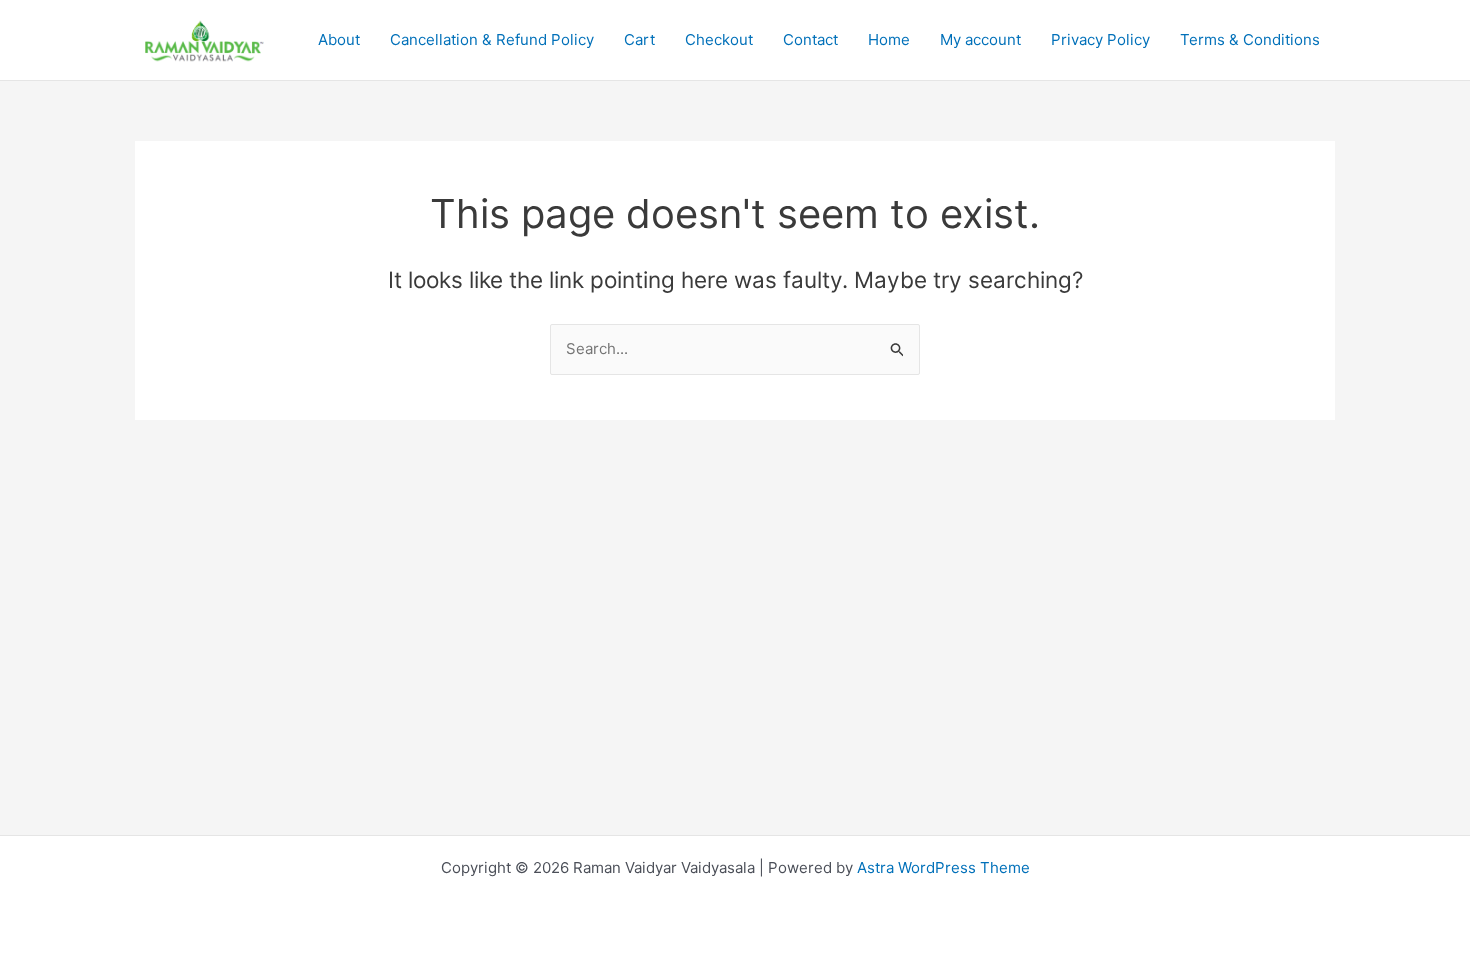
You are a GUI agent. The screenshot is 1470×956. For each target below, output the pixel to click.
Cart (639, 39)
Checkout (719, 39)
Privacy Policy (1100, 39)
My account (980, 39)
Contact (810, 39)
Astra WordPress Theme (943, 867)
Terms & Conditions (1250, 39)
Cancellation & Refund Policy (492, 39)
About (339, 39)
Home (889, 39)
